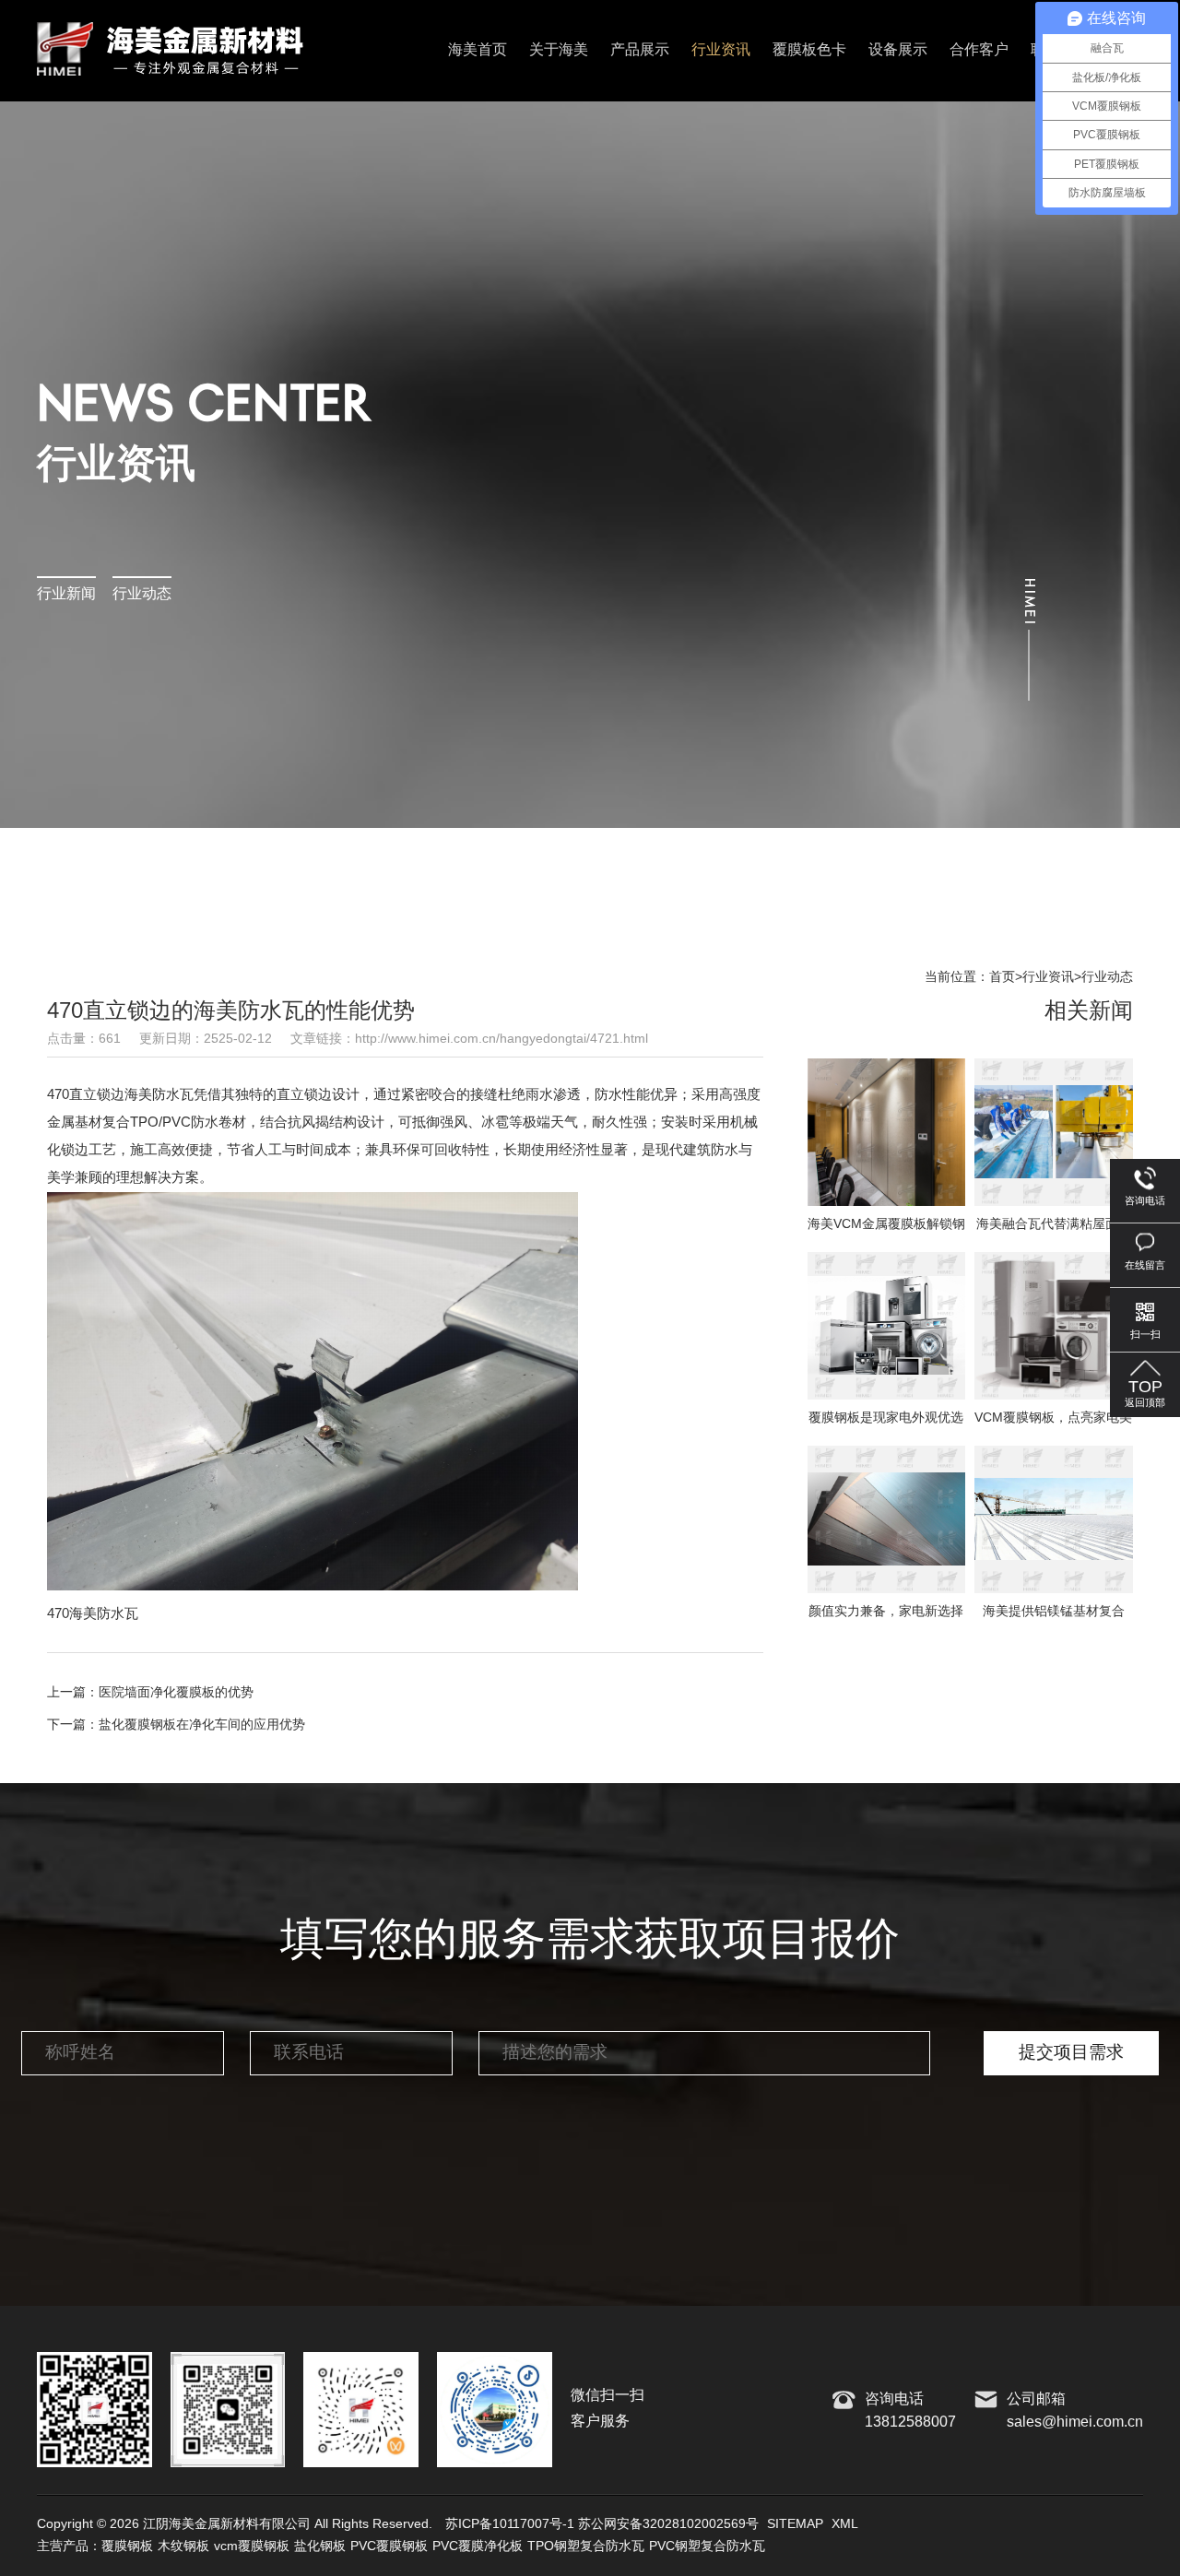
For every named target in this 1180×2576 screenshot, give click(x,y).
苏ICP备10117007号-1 (510, 2524)
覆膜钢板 (127, 2546)
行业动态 (142, 594)
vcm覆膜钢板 (252, 2546)
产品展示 (640, 50)
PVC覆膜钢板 (389, 2546)
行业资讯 (721, 50)
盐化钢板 (320, 2546)
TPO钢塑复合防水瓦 (586, 2546)
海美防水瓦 (159, 1095)
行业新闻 (66, 594)
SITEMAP (795, 2524)
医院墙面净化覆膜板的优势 (176, 1693)
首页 (1002, 977)
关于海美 (559, 50)
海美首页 (478, 50)
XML (845, 2524)
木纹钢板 (183, 2546)
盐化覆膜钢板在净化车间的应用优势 (202, 1725)
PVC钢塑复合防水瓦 (707, 2546)
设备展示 (898, 50)
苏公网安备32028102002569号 (668, 2524)
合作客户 (979, 50)
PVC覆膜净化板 (478, 2546)
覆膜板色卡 (809, 50)
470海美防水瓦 (93, 1614)
